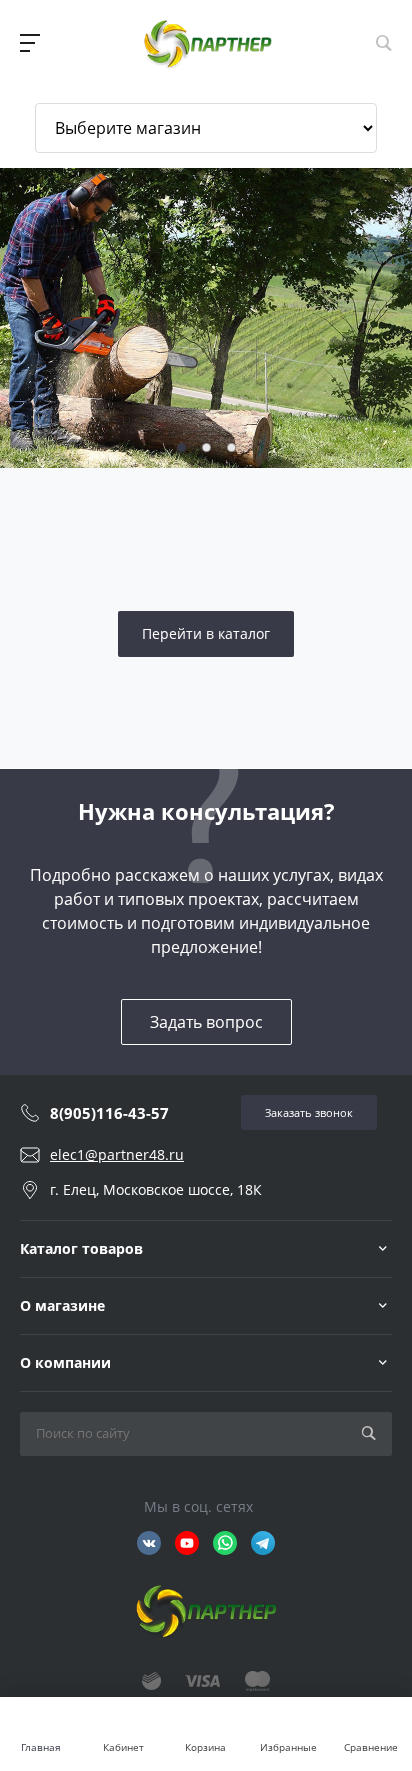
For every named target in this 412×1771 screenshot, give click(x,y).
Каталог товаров (81, 1248)
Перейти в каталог (206, 633)
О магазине (62, 1305)
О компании (65, 1362)
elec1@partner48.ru (117, 1154)
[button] (181, 447)
